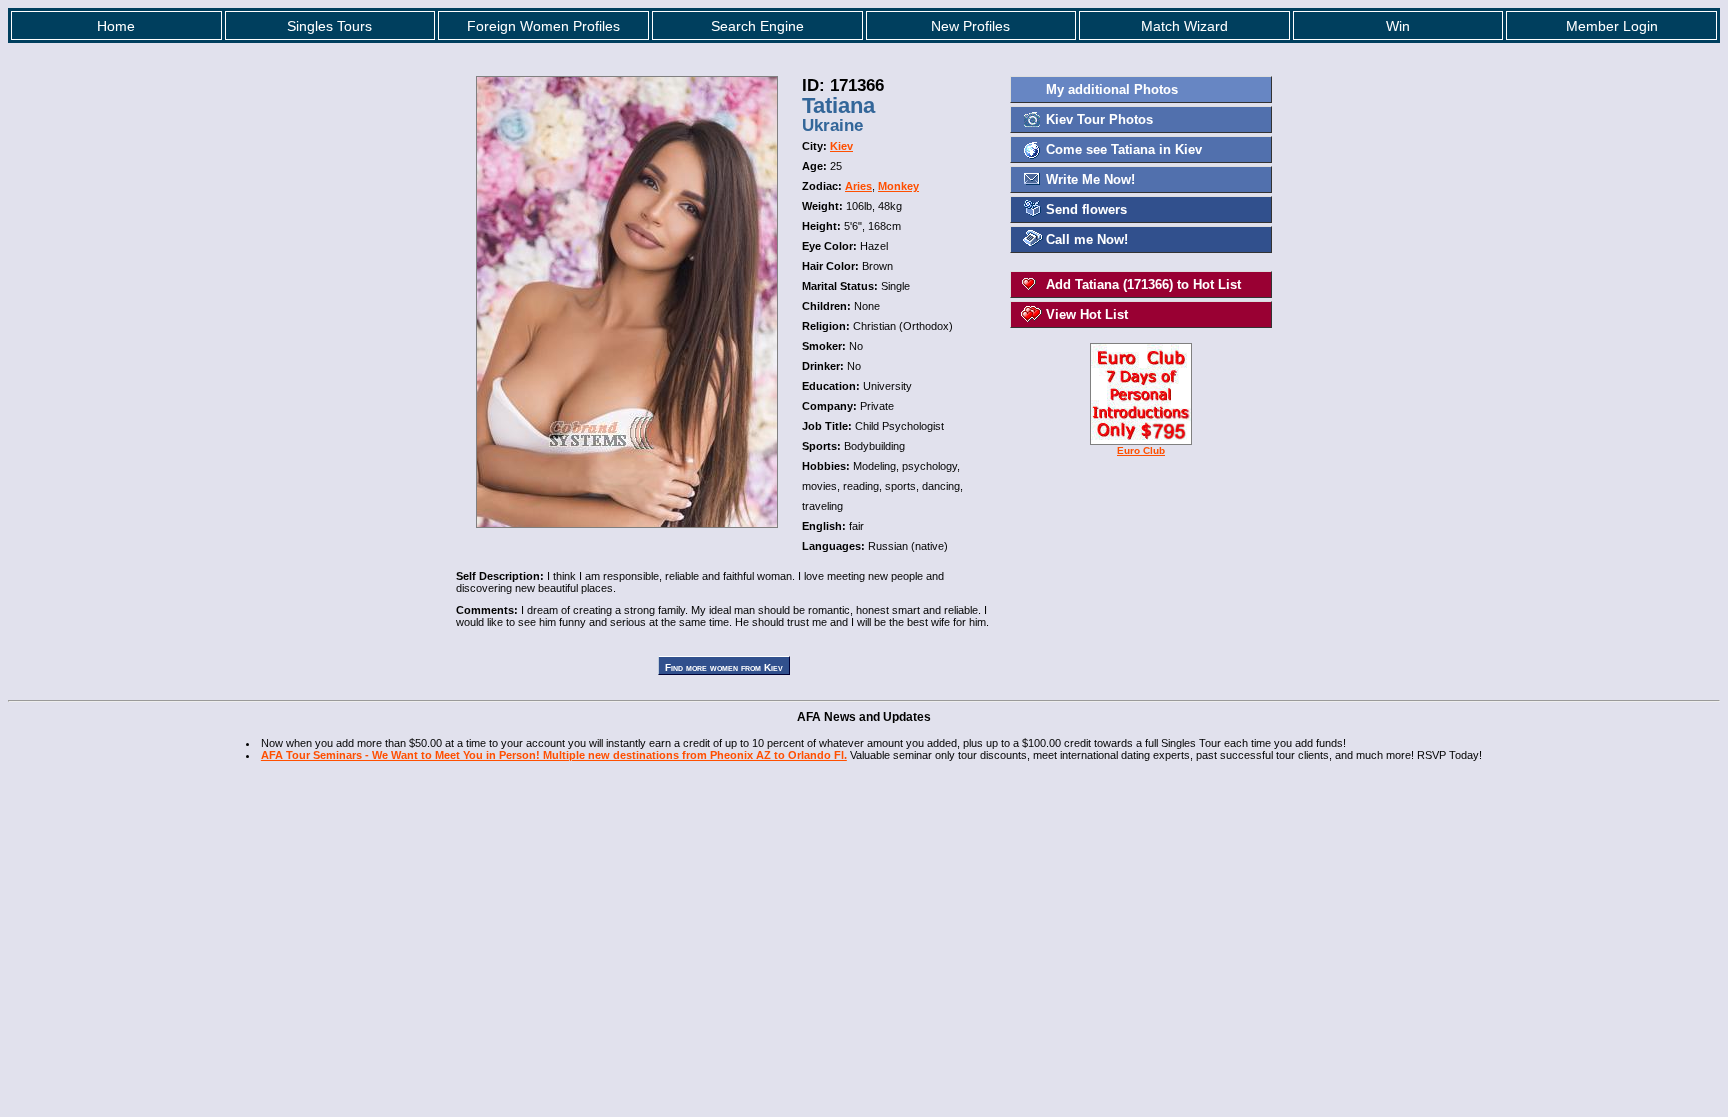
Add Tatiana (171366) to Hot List (1143, 284)
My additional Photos (1112, 89)
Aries (858, 186)
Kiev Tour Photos (1099, 119)
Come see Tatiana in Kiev (1124, 149)
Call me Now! (1087, 239)
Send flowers (1086, 209)
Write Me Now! (1090, 179)
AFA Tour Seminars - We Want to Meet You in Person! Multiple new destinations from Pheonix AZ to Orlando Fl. (554, 755)
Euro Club (1141, 450)
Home (116, 26)
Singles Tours (329, 26)
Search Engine (757, 26)
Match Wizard (1184, 26)
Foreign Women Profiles (543, 26)
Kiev (841, 146)
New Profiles (970, 26)
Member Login (1612, 26)
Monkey (898, 186)
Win (1398, 26)
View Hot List (1087, 314)
